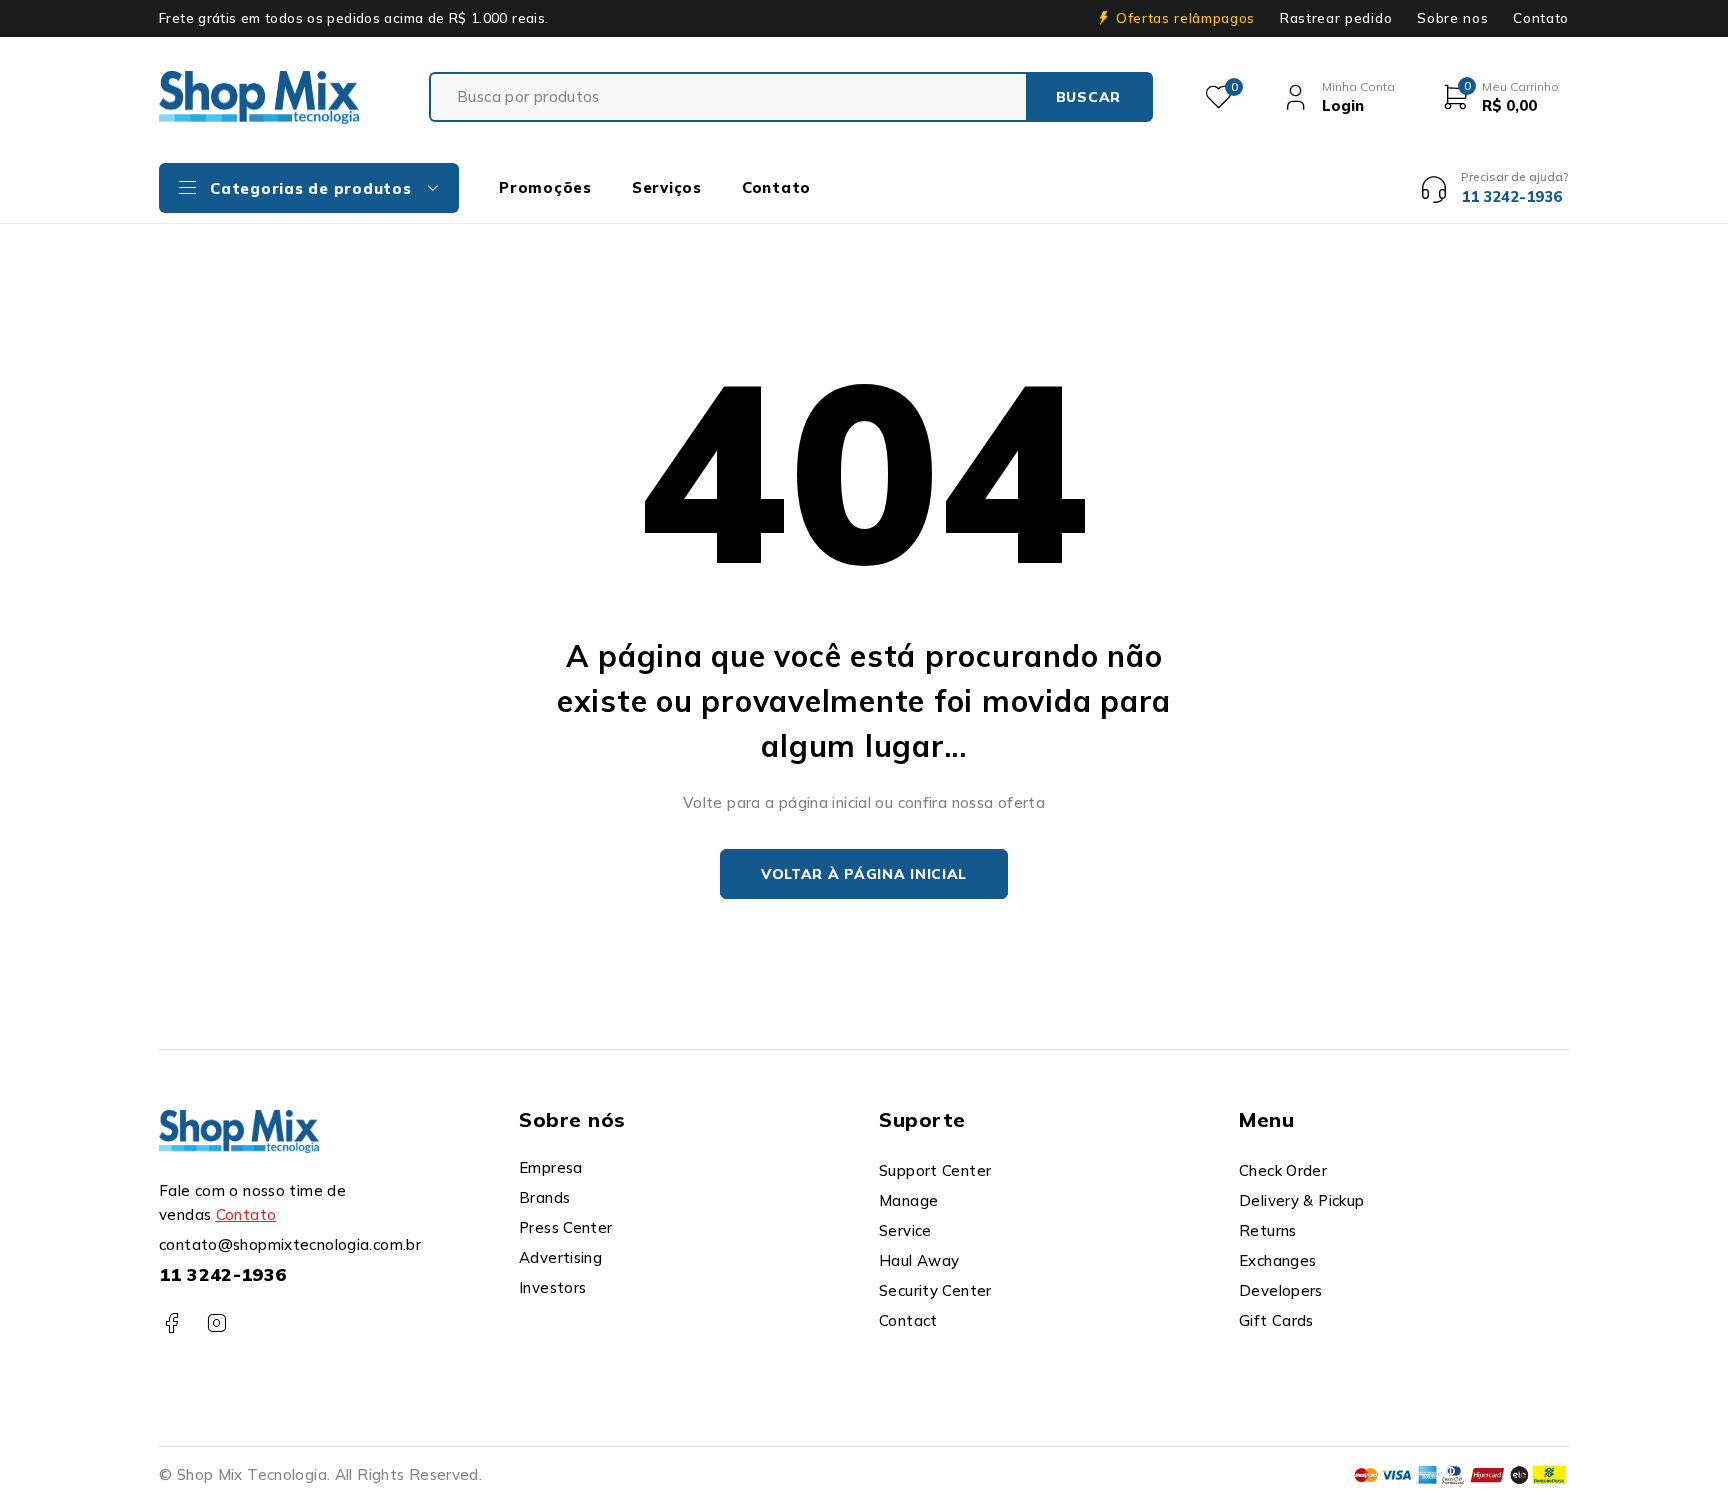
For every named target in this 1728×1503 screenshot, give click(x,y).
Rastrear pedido (1336, 18)
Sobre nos (1452, 18)
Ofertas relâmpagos (1185, 18)
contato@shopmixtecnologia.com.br (290, 1244)
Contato (1541, 18)
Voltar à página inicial (864, 874)
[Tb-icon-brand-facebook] (171, 1323)
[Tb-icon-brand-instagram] (216, 1323)
